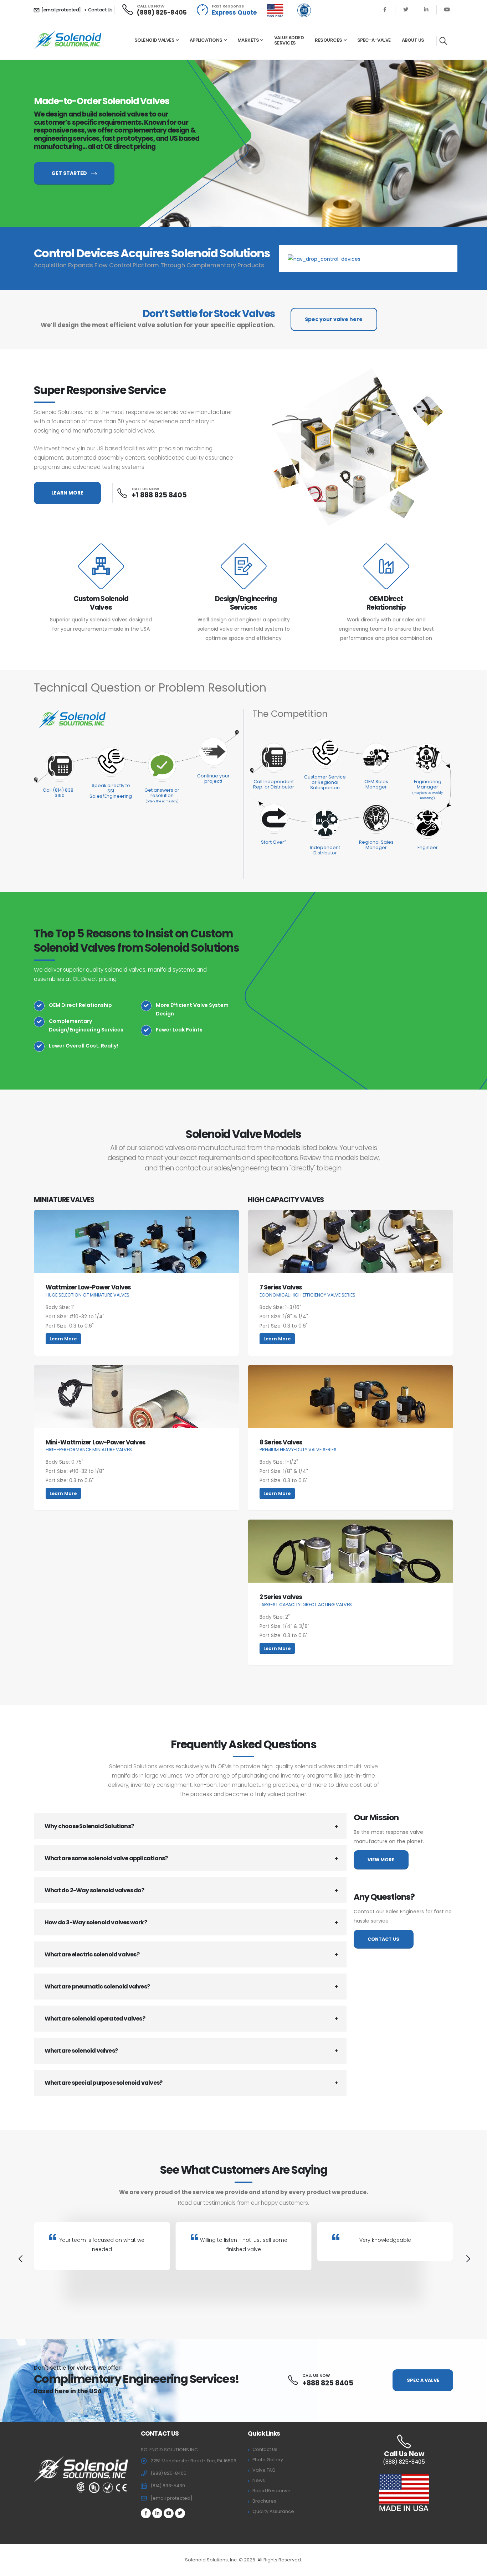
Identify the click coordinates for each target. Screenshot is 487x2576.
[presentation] (20, 2260)
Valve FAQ (264, 2470)
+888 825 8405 (328, 2383)
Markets (248, 40)
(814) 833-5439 (168, 2486)
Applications (206, 40)
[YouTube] (447, 10)
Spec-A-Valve (374, 40)
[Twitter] (406, 10)
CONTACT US (383, 1939)
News (259, 2480)
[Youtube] (169, 2513)
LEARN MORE (67, 493)
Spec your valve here (334, 319)
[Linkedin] (426, 10)
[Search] (443, 41)
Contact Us (100, 10)
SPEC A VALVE (423, 2380)
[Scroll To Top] (475, 2568)
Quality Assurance (273, 2511)
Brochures (264, 2501)
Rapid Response (271, 2491)
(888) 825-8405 (162, 12)
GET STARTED (70, 173)
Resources (329, 40)
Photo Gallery (268, 2460)
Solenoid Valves (155, 40)
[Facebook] (385, 10)
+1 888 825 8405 (159, 495)
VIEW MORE (381, 1860)
